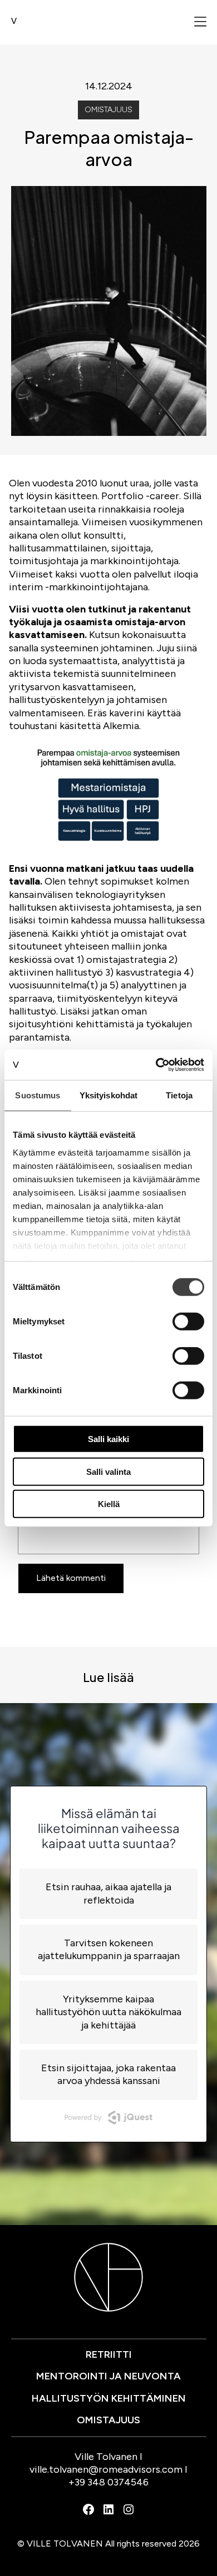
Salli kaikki (108, 1439)
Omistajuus (108, 110)
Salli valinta (108, 1471)
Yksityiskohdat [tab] (108, 1095)
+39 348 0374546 (108, 2482)
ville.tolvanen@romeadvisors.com (106, 2469)
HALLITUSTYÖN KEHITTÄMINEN (109, 2398)
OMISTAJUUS (108, 2420)
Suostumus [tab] (38, 1095)
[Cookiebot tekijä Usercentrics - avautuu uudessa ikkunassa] (156, 1064)
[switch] (188, 1322)
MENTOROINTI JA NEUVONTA (108, 2376)
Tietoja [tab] (179, 1095)
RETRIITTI (109, 2354)
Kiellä (109, 1504)
